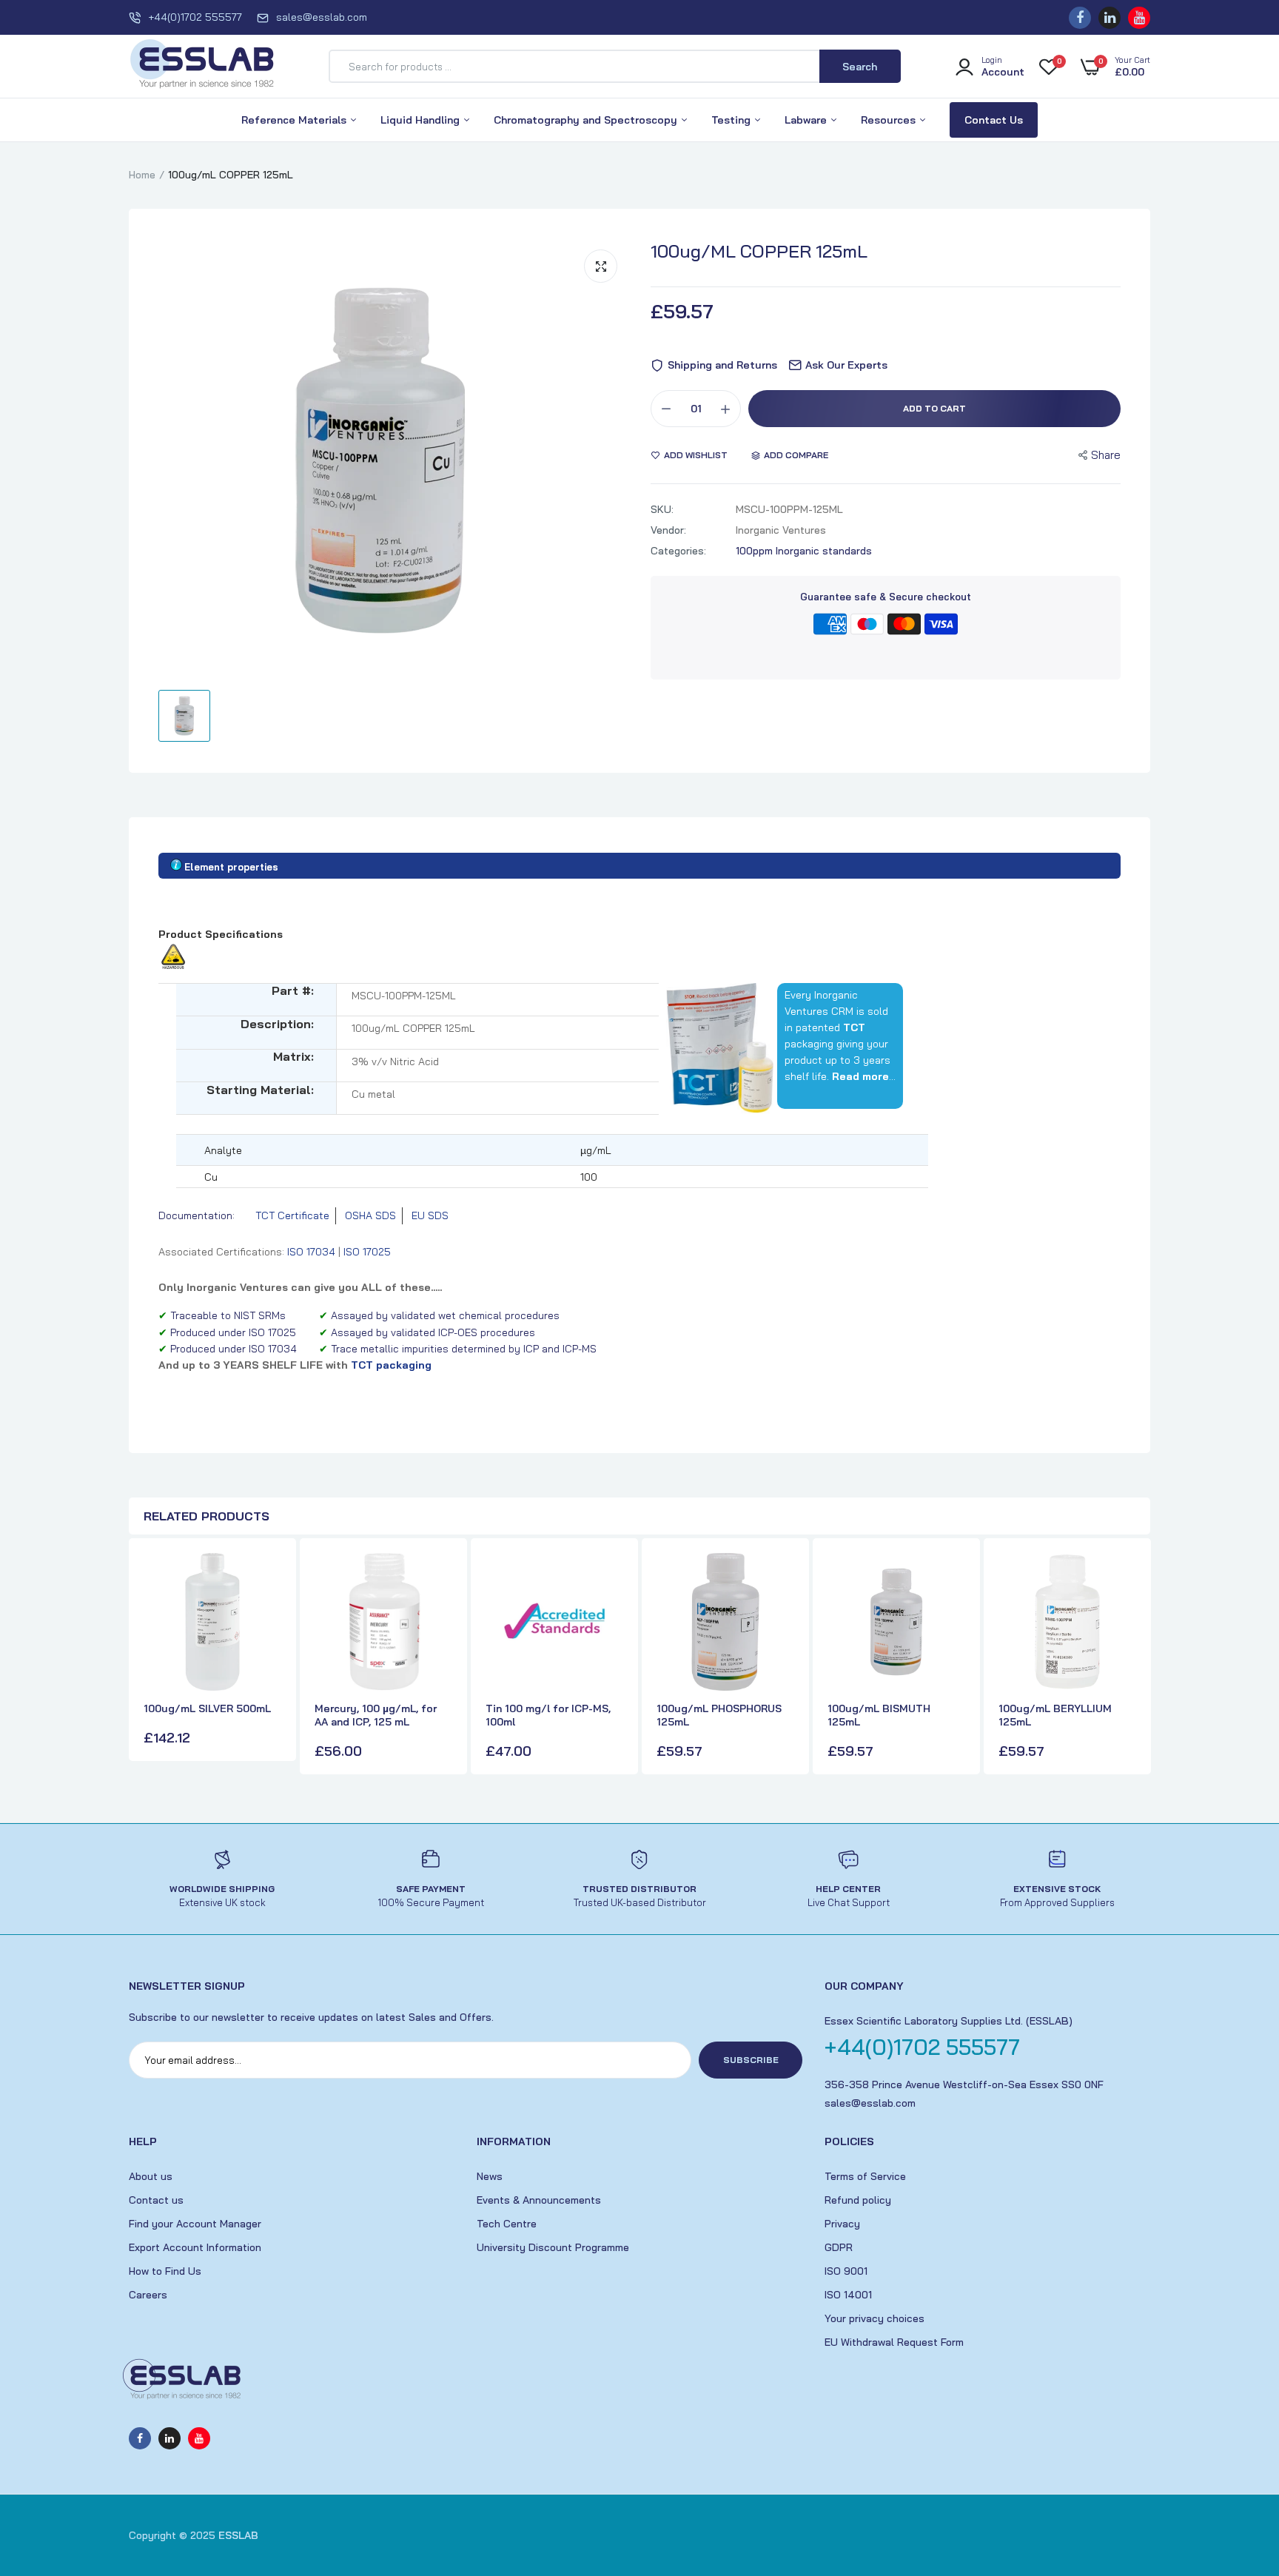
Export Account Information (195, 2247)
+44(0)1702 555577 (195, 17)
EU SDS (430, 1215)
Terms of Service (865, 2176)
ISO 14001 (848, 2295)
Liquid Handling (422, 120)
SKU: (662, 509)
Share (1106, 455)
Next (1135, 1658)
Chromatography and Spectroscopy (587, 120)
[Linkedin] (1110, 18)
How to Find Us (165, 2271)
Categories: (678, 551)
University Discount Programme (553, 2247)
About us (151, 2176)
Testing (732, 120)
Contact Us (994, 120)
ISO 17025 (367, 1252)
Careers (148, 2295)
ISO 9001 (846, 2271)
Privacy (842, 2224)
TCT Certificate (292, 1215)
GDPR (839, 2247)
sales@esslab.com (322, 17)
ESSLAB (238, 2535)
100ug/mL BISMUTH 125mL (879, 1715)
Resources (890, 120)
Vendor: (668, 530)
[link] (268, 1577)
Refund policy (858, 2200)
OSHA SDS (370, 1215)
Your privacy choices (875, 2318)
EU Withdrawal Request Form (894, 2342)
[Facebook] (1080, 18)
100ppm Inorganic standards (804, 551)
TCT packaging (391, 1365)
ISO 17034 (311, 1252)
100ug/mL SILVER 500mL (207, 1708)
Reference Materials (295, 120)
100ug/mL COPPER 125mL (759, 251)
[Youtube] (1139, 18)
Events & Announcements (539, 2200)
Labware (807, 120)
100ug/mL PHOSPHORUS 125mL (719, 1715)
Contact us (156, 2200)
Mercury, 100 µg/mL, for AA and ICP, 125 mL (376, 1715)
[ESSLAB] (203, 67)
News (490, 2176)
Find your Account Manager (195, 2224)
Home (142, 175)
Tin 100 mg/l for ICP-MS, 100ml (548, 1715)
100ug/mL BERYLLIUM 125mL (1055, 1715)
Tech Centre (507, 2224)
